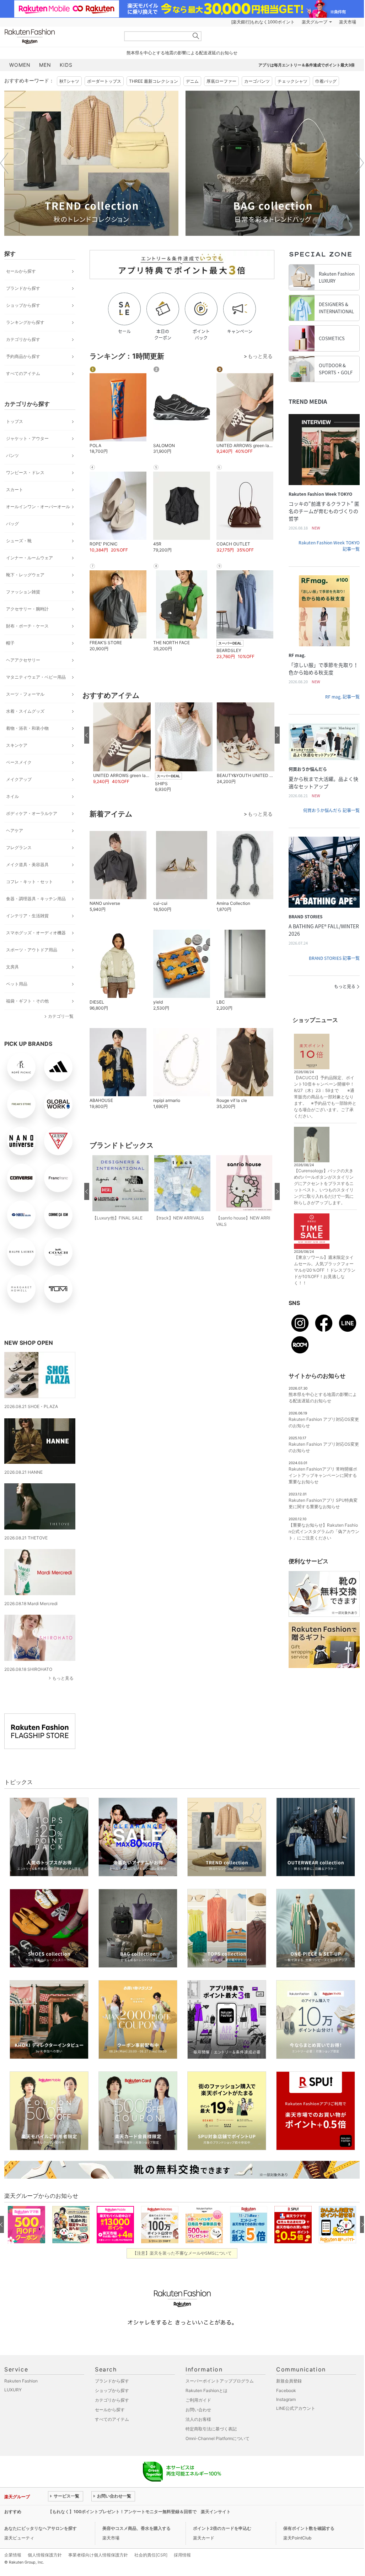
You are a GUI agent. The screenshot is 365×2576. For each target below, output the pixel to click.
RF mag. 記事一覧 (342, 697)
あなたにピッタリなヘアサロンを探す (41, 2528)
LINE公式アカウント (296, 2408)
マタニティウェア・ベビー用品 (36, 677)
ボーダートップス (104, 81)
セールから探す (21, 271)
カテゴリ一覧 (61, 1016)
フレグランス (19, 847)
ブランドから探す (23, 288)
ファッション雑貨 (23, 592)
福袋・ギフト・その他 (27, 1001)
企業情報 (13, 2555)
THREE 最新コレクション (154, 81)
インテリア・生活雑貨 (27, 916)
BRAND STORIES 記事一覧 (334, 958)
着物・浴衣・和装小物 (27, 728)
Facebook (286, 2390)
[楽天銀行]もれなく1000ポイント (263, 22)
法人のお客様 (198, 2419)
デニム (192, 81)
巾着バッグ (326, 81)
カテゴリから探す (23, 339)
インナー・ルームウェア (29, 558)
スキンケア (17, 745)
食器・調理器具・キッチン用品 (36, 899)
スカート (15, 490)
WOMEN (20, 65)
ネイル (12, 796)
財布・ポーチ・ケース (27, 626)
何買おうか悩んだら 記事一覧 (331, 810)
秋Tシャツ (69, 81)
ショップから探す (23, 305)
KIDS (66, 65)
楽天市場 (348, 22)
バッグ (12, 524)
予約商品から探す (23, 356)
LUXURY (13, 2390)
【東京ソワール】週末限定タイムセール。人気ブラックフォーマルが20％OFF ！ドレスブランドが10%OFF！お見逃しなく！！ (325, 1270)
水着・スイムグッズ (25, 711)
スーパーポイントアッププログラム (220, 2381)
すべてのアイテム (23, 373)
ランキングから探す (25, 322)
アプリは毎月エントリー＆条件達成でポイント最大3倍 (307, 65)
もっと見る (63, 1678)
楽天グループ (315, 22)
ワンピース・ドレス (25, 472)
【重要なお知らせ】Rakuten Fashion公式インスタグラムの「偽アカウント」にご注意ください (324, 1531)
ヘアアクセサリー (23, 660)
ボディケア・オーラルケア (32, 813)
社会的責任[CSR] (151, 2555)
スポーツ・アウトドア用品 (32, 950)
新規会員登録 (289, 2381)
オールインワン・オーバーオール (38, 507)
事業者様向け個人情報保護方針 (98, 2555)
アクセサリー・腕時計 (27, 609)
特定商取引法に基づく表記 (211, 2429)
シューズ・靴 (19, 541)
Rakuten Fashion (59, 36)
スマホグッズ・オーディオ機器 (36, 933)
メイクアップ (19, 779)
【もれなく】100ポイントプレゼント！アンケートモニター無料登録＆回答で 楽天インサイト (139, 2512)
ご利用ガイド (198, 2400)
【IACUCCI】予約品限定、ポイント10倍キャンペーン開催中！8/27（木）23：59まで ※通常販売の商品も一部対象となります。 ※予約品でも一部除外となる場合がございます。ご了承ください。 (325, 1097)
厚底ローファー (221, 81)
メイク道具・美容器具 (27, 865)
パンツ (12, 455)
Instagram (286, 2399)
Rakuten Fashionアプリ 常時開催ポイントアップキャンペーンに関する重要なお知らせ (323, 1475)
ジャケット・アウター (27, 438)
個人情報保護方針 (45, 2555)
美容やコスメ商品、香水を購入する (136, 2528)
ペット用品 (17, 984)
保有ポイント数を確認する (309, 2528)
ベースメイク (19, 762)
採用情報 (182, 2555)
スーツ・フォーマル (25, 694)
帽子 (10, 643)
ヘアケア (15, 830)
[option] (91, 163)
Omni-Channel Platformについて (218, 2438)
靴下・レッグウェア (25, 575)
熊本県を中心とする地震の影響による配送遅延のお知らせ (182, 53)
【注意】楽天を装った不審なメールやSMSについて (182, 2253)
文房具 (12, 967)
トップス (15, 421)
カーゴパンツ (257, 81)
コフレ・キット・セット (29, 882)
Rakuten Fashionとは (206, 2390)
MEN (45, 65)
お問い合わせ (198, 2410)
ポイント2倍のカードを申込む (222, 2528)
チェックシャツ (292, 81)
